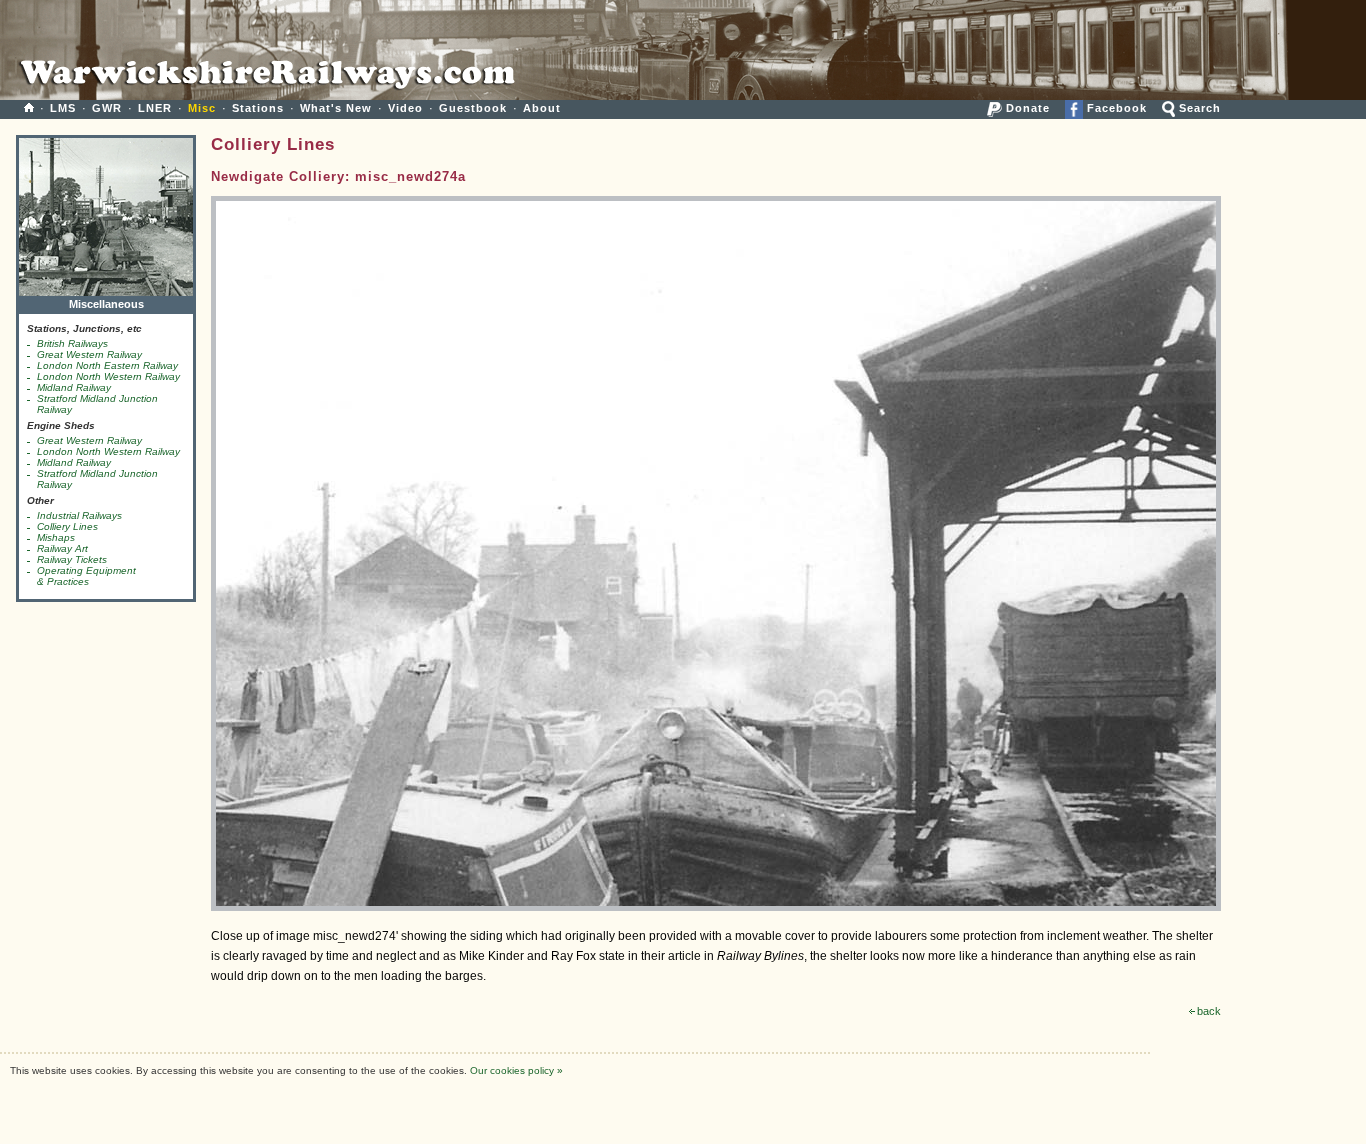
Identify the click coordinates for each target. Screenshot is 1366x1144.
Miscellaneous (106, 304)
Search (1198, 108)
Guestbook (473, 108)
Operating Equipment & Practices (86, 576)
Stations (258, 108)
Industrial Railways (79, 515)
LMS (63, 108)
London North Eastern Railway (107, 365)
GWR (107, 108)
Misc (202, 108)
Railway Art (62, 548)
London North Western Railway (108, 376)
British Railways (72, 343)
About (542, 108)
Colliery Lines (67, 526)
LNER (155, 108)
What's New (336, 108)
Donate (1026, 108)
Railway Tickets (72, 559)
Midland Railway (74, 387)
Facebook (1115, 108)
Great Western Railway (89, 354)
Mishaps (56, 537)
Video (405, 108)
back (1209, 1011)
